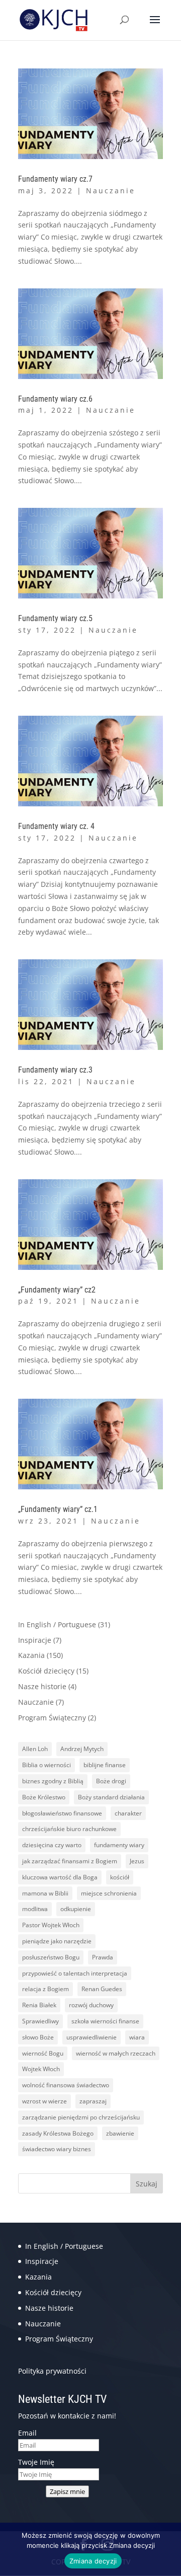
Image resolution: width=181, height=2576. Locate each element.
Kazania (31, 1655)
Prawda (103, 1957)
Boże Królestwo (44, 1797)
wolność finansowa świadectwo (66, 2085)
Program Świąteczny (52, 1718)
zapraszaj (93, 2101)
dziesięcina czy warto (52, 1845)
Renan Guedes (102, 1989)
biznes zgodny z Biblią (53, 1781)
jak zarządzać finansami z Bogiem (70, 1861)
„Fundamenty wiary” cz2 (57, 1290)
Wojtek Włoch (41, 2069)
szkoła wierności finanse (105, 2021)
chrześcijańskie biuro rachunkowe (69, 1829)
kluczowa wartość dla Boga (60, 1877)
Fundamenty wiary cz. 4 (56, 826)
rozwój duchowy (91, 2005)
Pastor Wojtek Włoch (51, 1925)
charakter (128, 1813)
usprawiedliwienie (92, 2037)
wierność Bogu (43, 2053)
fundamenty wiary (119, 1845)
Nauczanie (111, 191)
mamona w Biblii (45, 1893)
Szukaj (147, 2184)
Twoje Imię (36, 2462)
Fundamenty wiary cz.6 (55, 399)
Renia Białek (39, 2005)
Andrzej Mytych (82, 1749)
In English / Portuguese (57, 1624)
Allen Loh (35, 1749)
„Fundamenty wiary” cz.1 (58, 1509)
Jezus (137, 1861)
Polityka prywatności (52, 2371)
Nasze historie (42, 1686)
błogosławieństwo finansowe (62, 1813)
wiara (137, 2037)
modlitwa (35, 1909)
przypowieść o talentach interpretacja (75, 1973)
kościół (120, 1877)
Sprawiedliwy (40, 2021)
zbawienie (120, 2133)
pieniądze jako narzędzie (57, 1941)
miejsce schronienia (109, 1893)
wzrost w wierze (44, 2101)
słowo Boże (38, 2037)
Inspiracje (35, 1640)
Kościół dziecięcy (46, 1671)
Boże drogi (111, 1781)
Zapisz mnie (67, 2491)
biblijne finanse (105, 1765)
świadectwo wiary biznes (57, 2149)
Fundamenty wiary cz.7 (55, 179)
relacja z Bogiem (46, 1989)
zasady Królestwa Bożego (58, 2133)
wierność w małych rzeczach (116, 2053)
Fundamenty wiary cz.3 (55, 1070)
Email (27, 2433)
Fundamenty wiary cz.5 (55, 618)
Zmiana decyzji (93, 2561)
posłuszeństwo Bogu (51, 1957)
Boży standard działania (111, 1797)
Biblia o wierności (47, 1765)
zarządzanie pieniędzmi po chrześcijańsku (81, 2117)
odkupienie (76, 1909)
